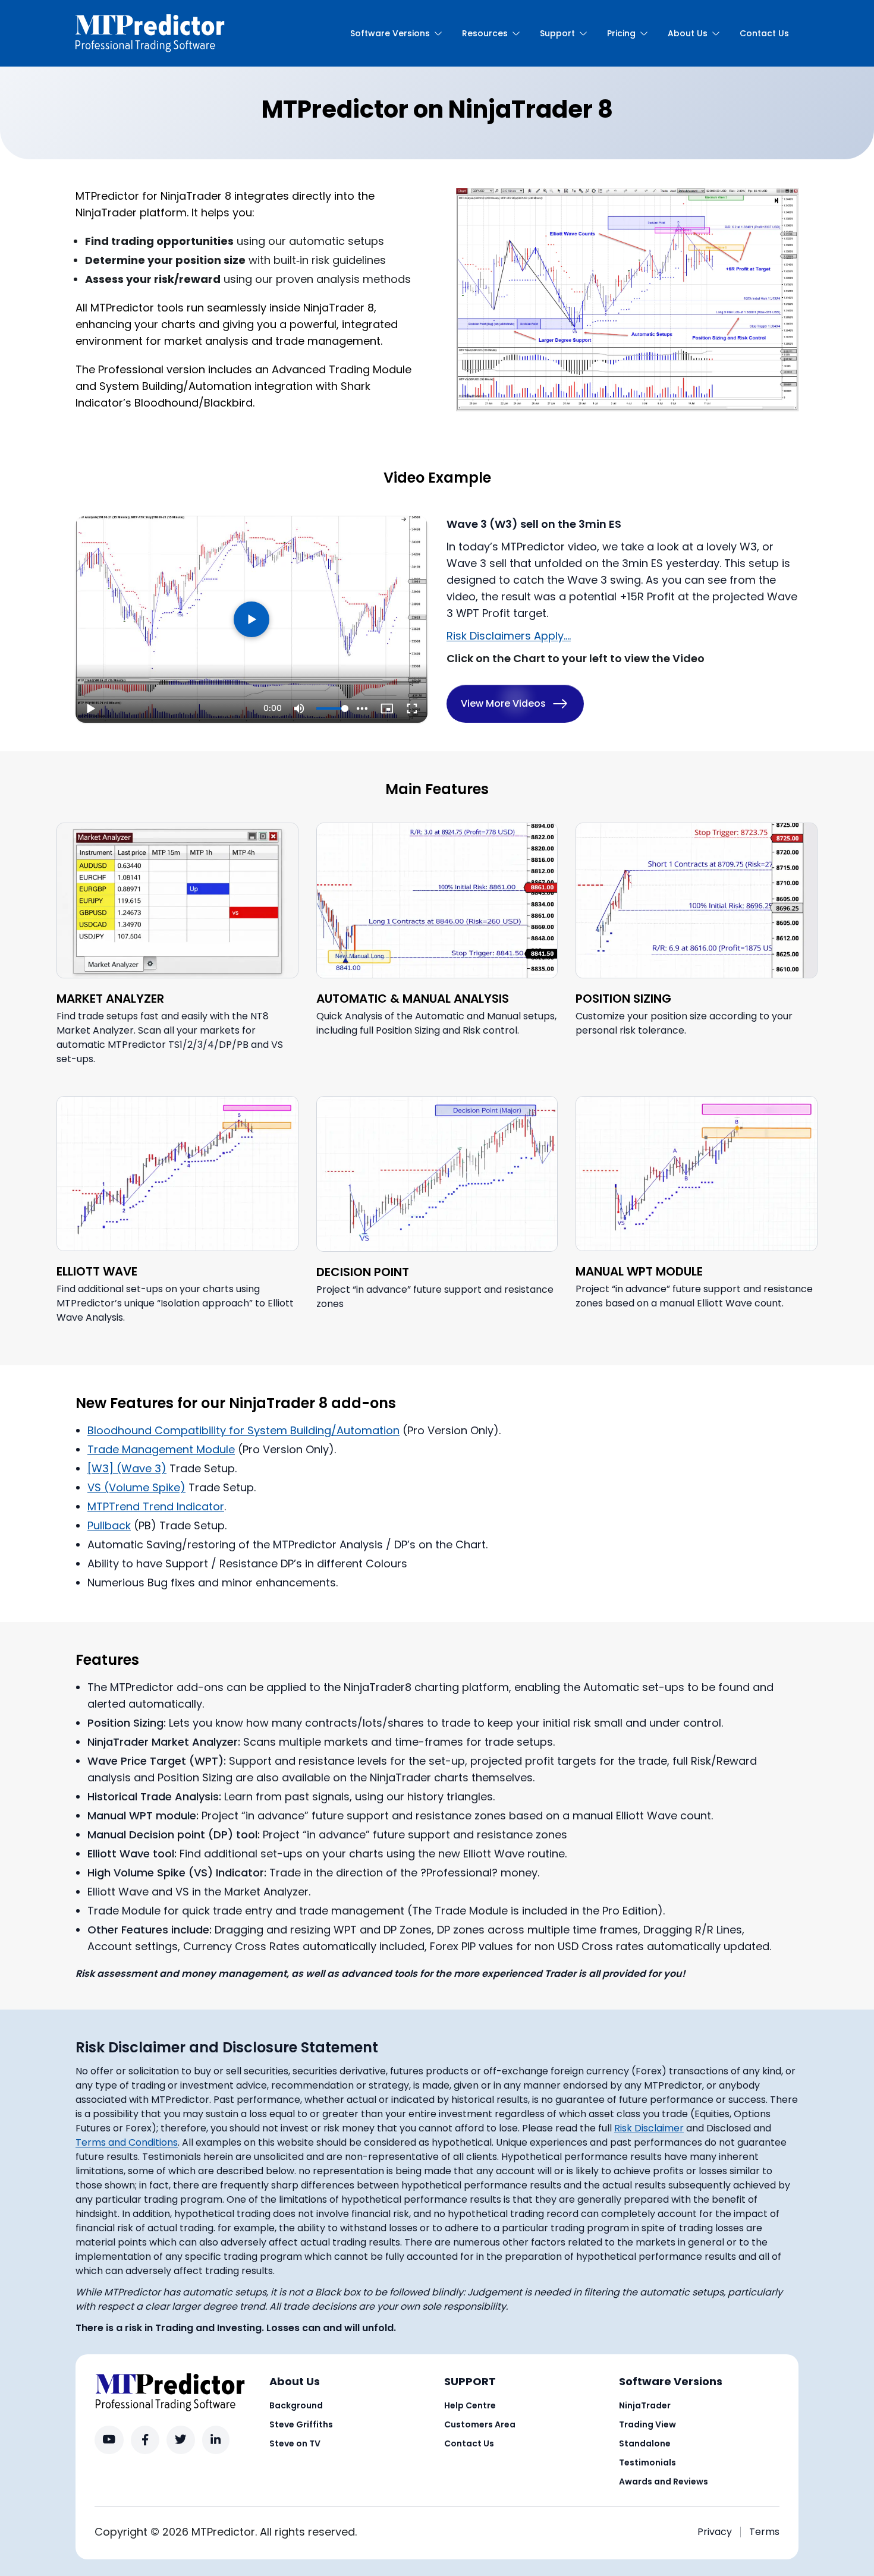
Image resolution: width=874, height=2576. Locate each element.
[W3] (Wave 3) (127, 1468)
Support (557, 33)
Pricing (621, 33)
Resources (485, 33)
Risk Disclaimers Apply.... (509, 636)
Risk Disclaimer (649, 2128)
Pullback (109, 1525)
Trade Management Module (161, 1449)
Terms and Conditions (127, 2142)
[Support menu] (583, 33)
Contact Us (764, 33)
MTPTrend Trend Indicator (156, 1506)
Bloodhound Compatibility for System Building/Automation (243, 1430)
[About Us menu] (716, 33)
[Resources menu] (516, 33)
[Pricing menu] (644, 33)
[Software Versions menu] (438, 33)
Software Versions (390, 33)
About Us (688, 33)
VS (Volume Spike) (136, 1487)
